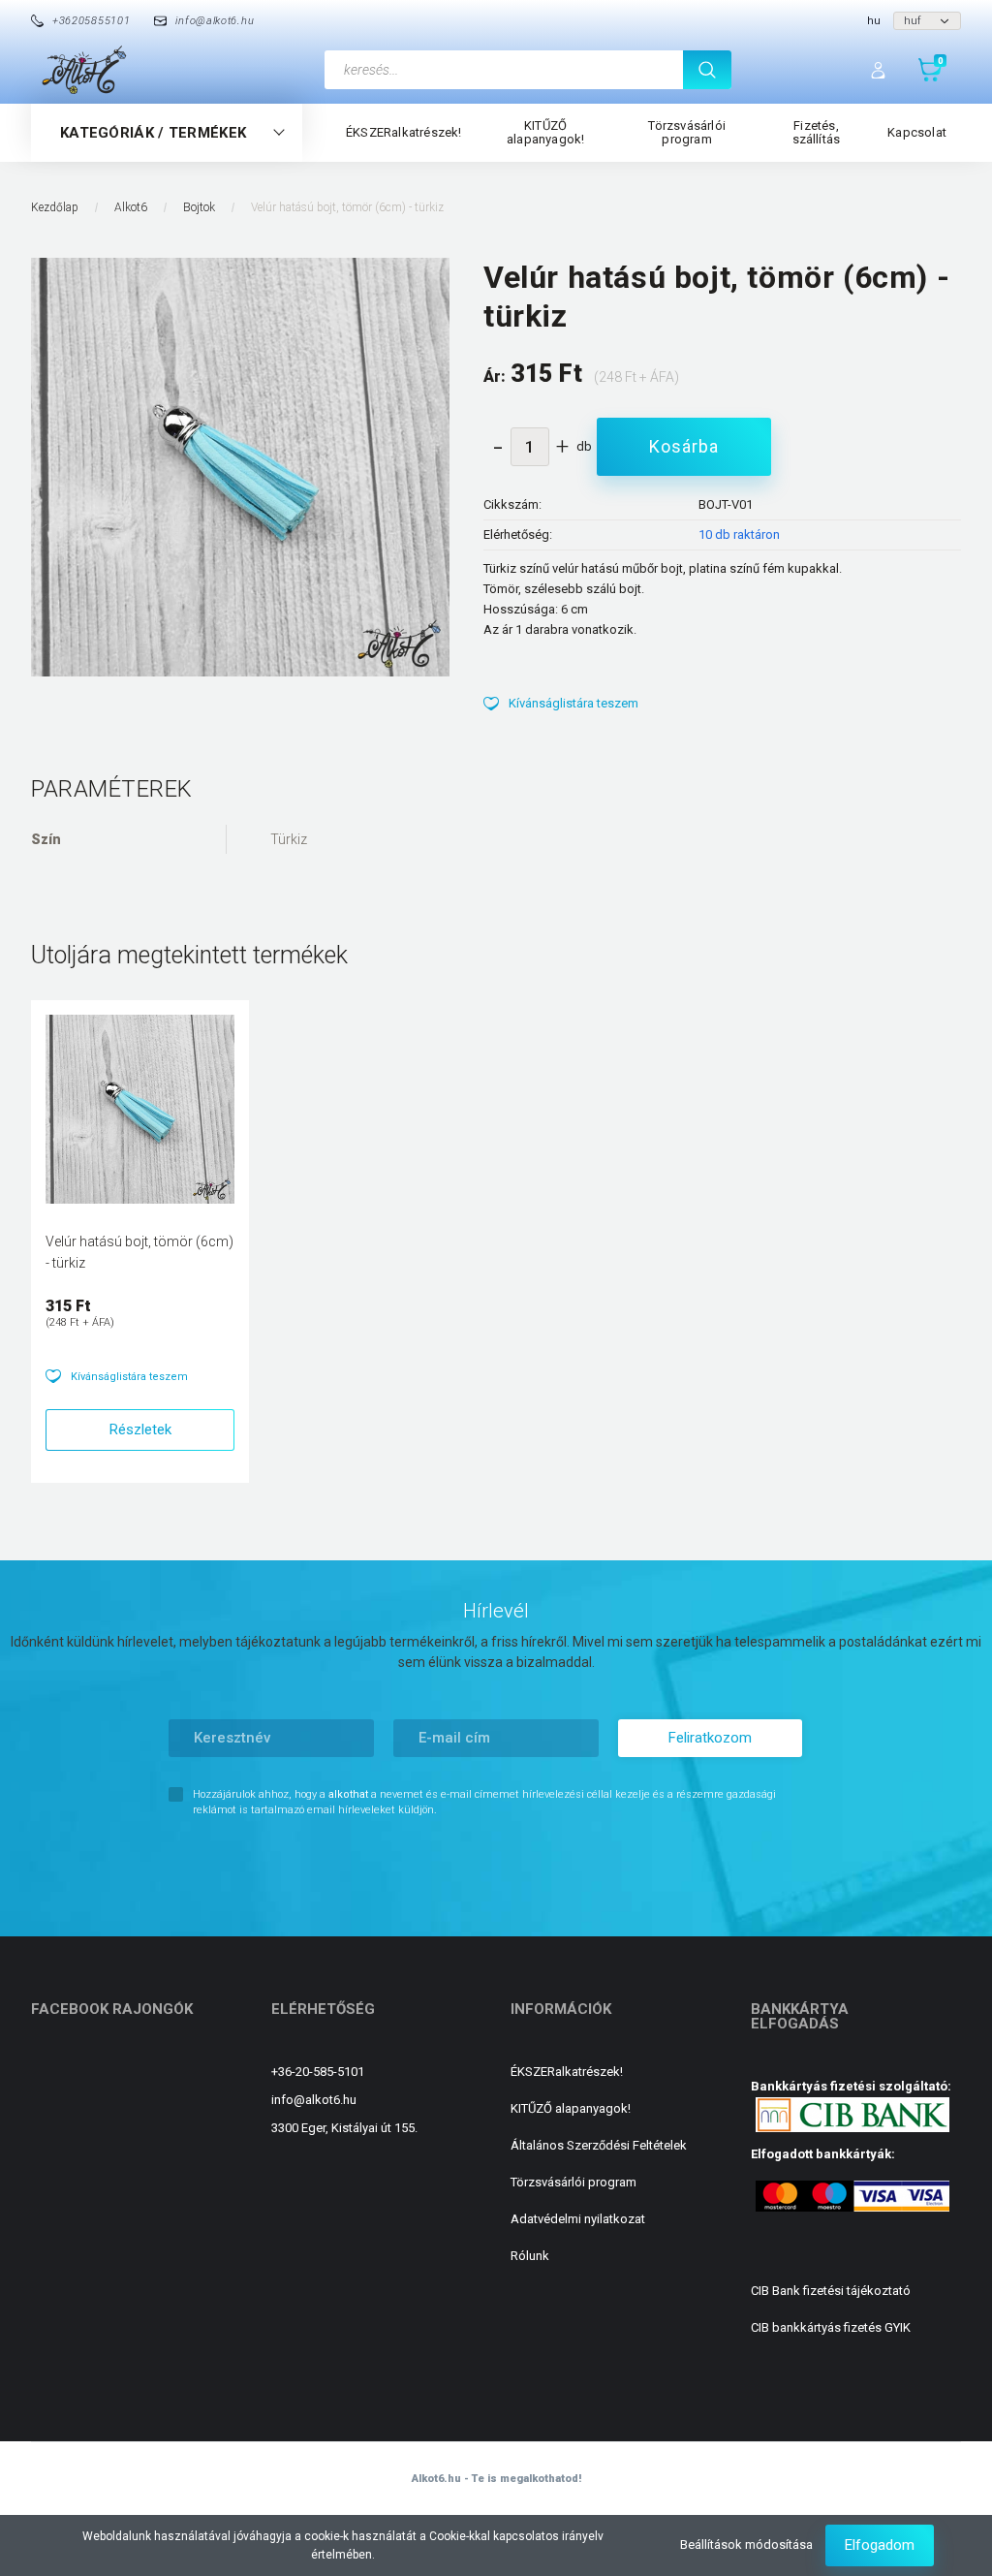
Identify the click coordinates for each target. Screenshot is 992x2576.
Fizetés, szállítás (817, 132)
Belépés (880, 70)
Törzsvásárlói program (687, 132)
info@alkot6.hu (314, 2100)
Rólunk (530, 2255)
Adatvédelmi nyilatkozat (578, 2219)
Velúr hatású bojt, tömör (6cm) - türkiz (139, 1252)
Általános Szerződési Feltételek (599, 2145)
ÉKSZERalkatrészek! (404, 132)
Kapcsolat (917, 132)
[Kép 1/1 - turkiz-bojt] (240, 466)
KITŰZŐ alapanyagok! (545, 132)
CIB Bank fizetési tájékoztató (831, 2291)
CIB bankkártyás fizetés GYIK (831, 2327)
